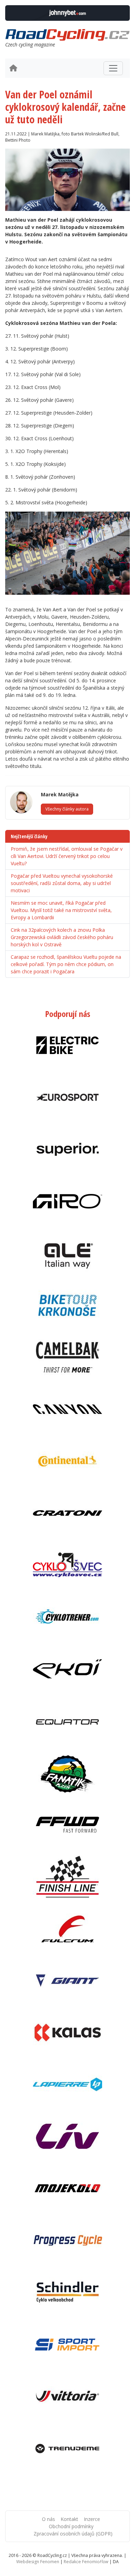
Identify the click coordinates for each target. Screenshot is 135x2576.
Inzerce (92, 2519)
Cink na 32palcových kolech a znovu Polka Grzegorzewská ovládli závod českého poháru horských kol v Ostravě (62, 937)
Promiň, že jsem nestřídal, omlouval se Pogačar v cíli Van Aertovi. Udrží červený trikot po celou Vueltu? (67, 856)
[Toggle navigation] (113, 68)
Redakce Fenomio (86, 2562)
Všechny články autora (67, 809)
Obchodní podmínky (71, 2526)
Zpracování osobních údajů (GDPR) (73, 2534)
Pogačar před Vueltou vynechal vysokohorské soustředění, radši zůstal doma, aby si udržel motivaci (62, 883)
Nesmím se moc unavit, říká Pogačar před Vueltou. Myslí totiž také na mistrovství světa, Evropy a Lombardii (61, 910)
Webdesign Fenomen (38, 2562)
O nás (48, 2519)
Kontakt (69, 2519)
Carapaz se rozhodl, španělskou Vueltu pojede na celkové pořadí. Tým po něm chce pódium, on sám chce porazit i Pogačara (66, 964)
